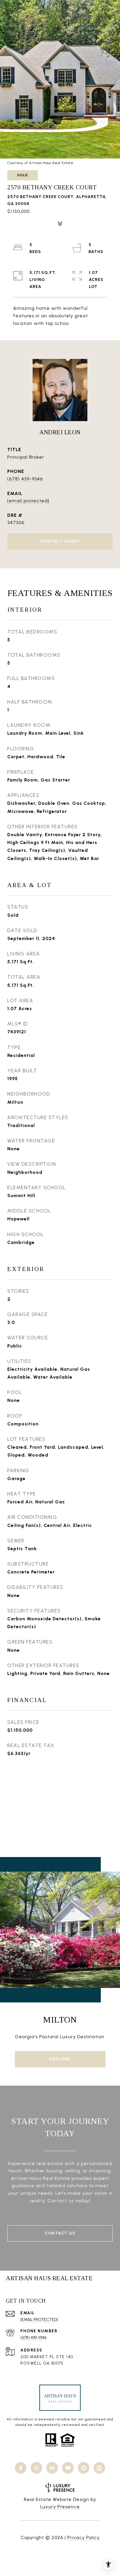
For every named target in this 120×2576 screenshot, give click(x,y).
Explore (60, 2059)
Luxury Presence (60, 2507)
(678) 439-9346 (25, 479)
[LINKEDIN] (52, 2468)
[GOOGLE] (84, 2468)
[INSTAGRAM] (36, 2468)
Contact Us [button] (60, 2233)
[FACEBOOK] (21, 2468)
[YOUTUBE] (68, 2468)
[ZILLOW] (99, 2468)
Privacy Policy (83, 2537)
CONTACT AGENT (60, 541)
